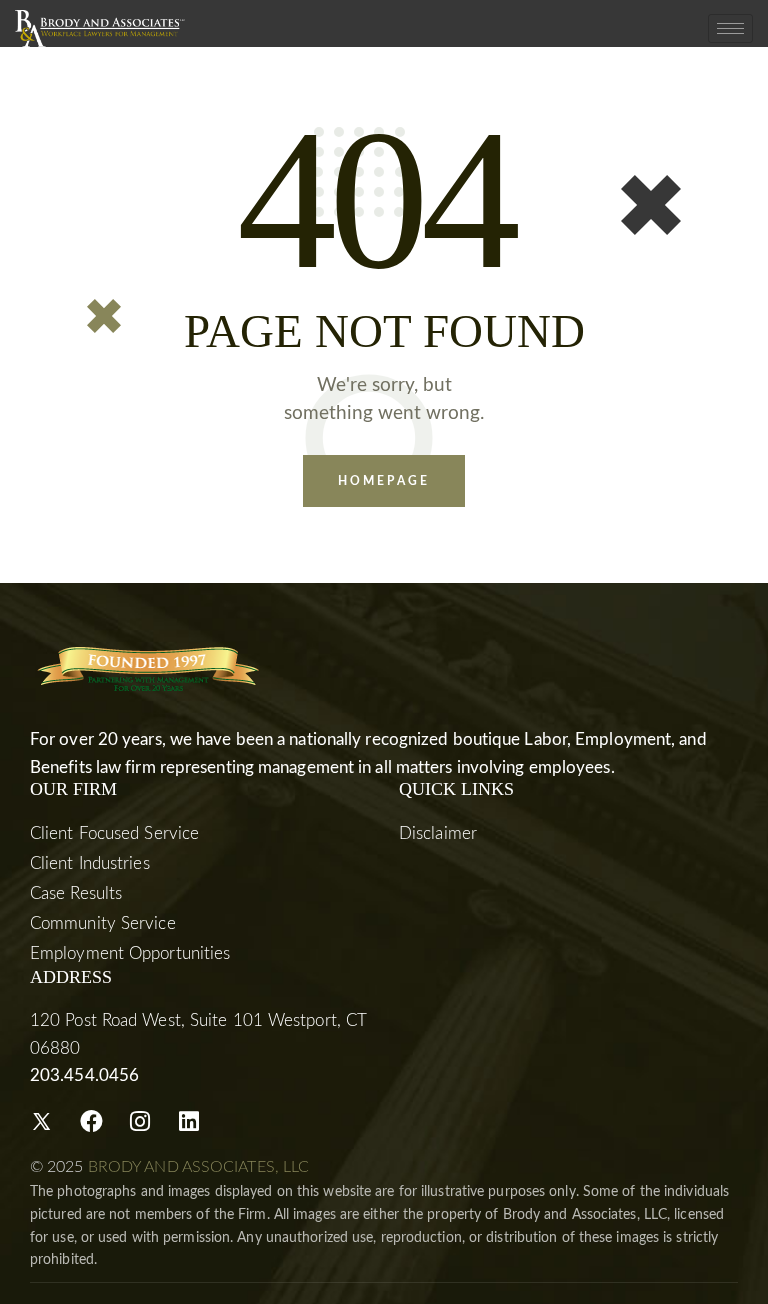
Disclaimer (438, 833)
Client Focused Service (114, 833)
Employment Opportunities (130, 953)
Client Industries (90, 863)
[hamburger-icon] (730, 28)
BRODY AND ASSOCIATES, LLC (199, 1167)
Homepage (384, 481)
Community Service (103, 923)
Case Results (76, 893)
